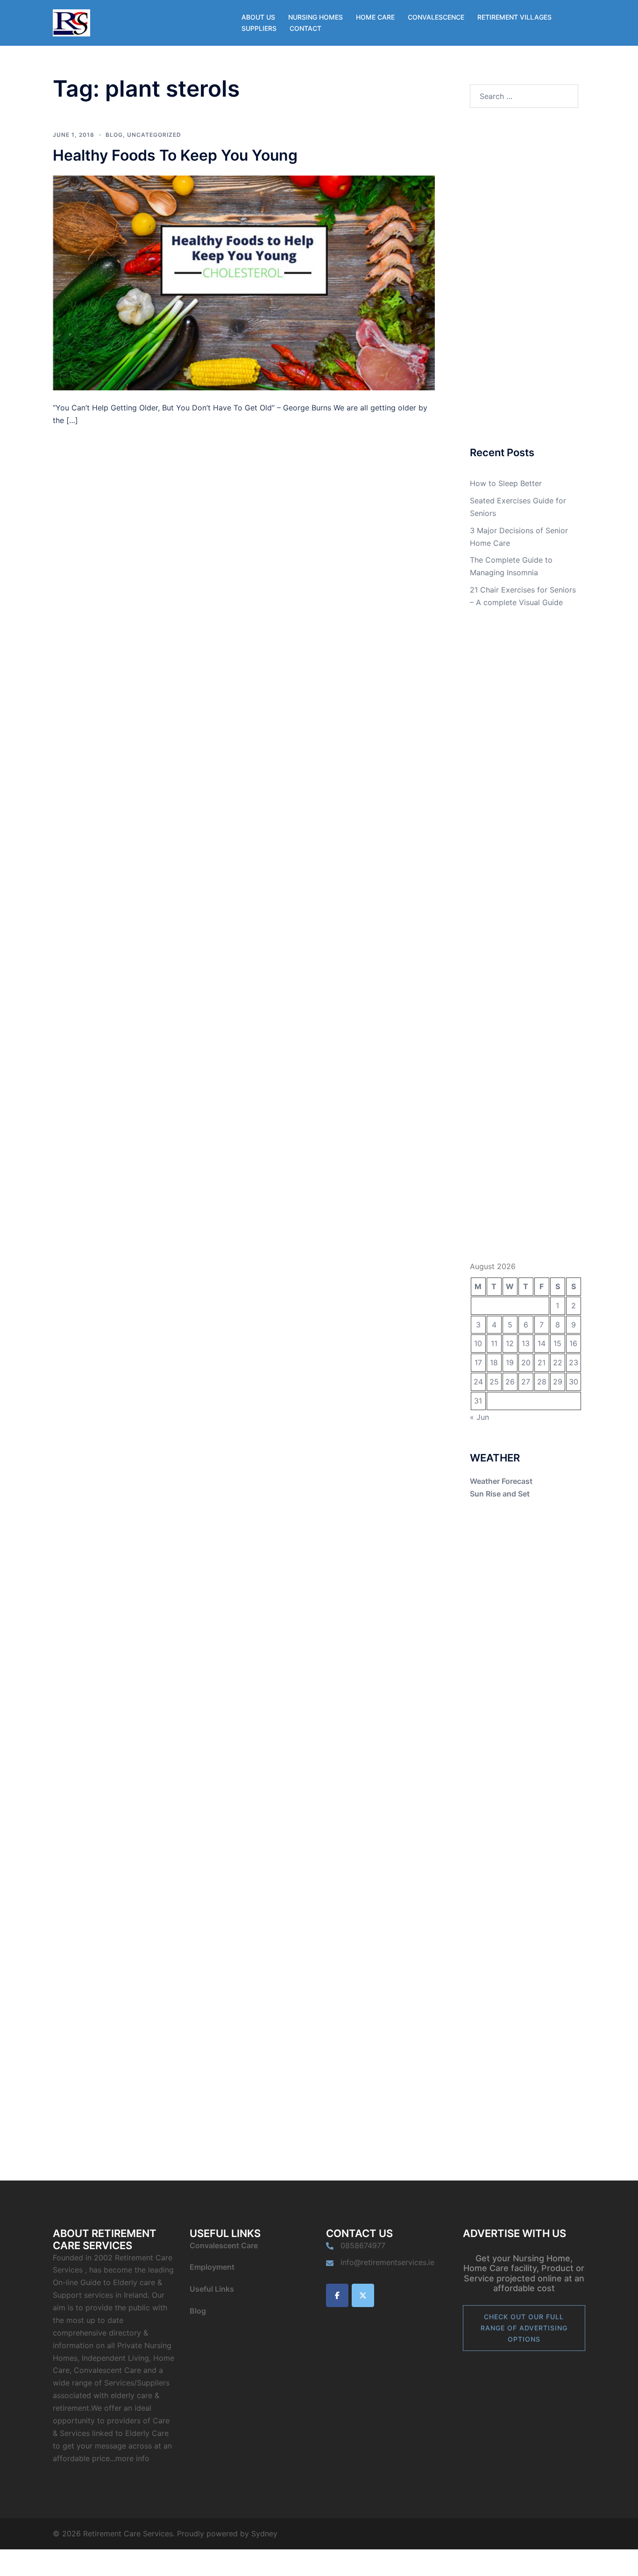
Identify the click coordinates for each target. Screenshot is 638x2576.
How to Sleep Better (506, 483)
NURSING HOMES (315, 17)
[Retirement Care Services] (71, 22)
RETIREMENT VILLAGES (514, 17)
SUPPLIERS (259, 28)
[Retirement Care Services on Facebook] (337, 2295)
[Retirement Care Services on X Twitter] (363, 2295)
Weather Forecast (501, 1481)
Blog (114, 135)
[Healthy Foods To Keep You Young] (244, 282)
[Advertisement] (524, 278)
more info (132, 2458)
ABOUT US (258, 17)
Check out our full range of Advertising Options (524, 2328)
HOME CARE (375, 17)
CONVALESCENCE (436, 17)
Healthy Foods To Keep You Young (175, 155)
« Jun (479, 1417)
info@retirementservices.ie (387, 2262)
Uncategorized (154, 135)
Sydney (264, 2534)
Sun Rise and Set (500, 1494)
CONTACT (305, 28)
